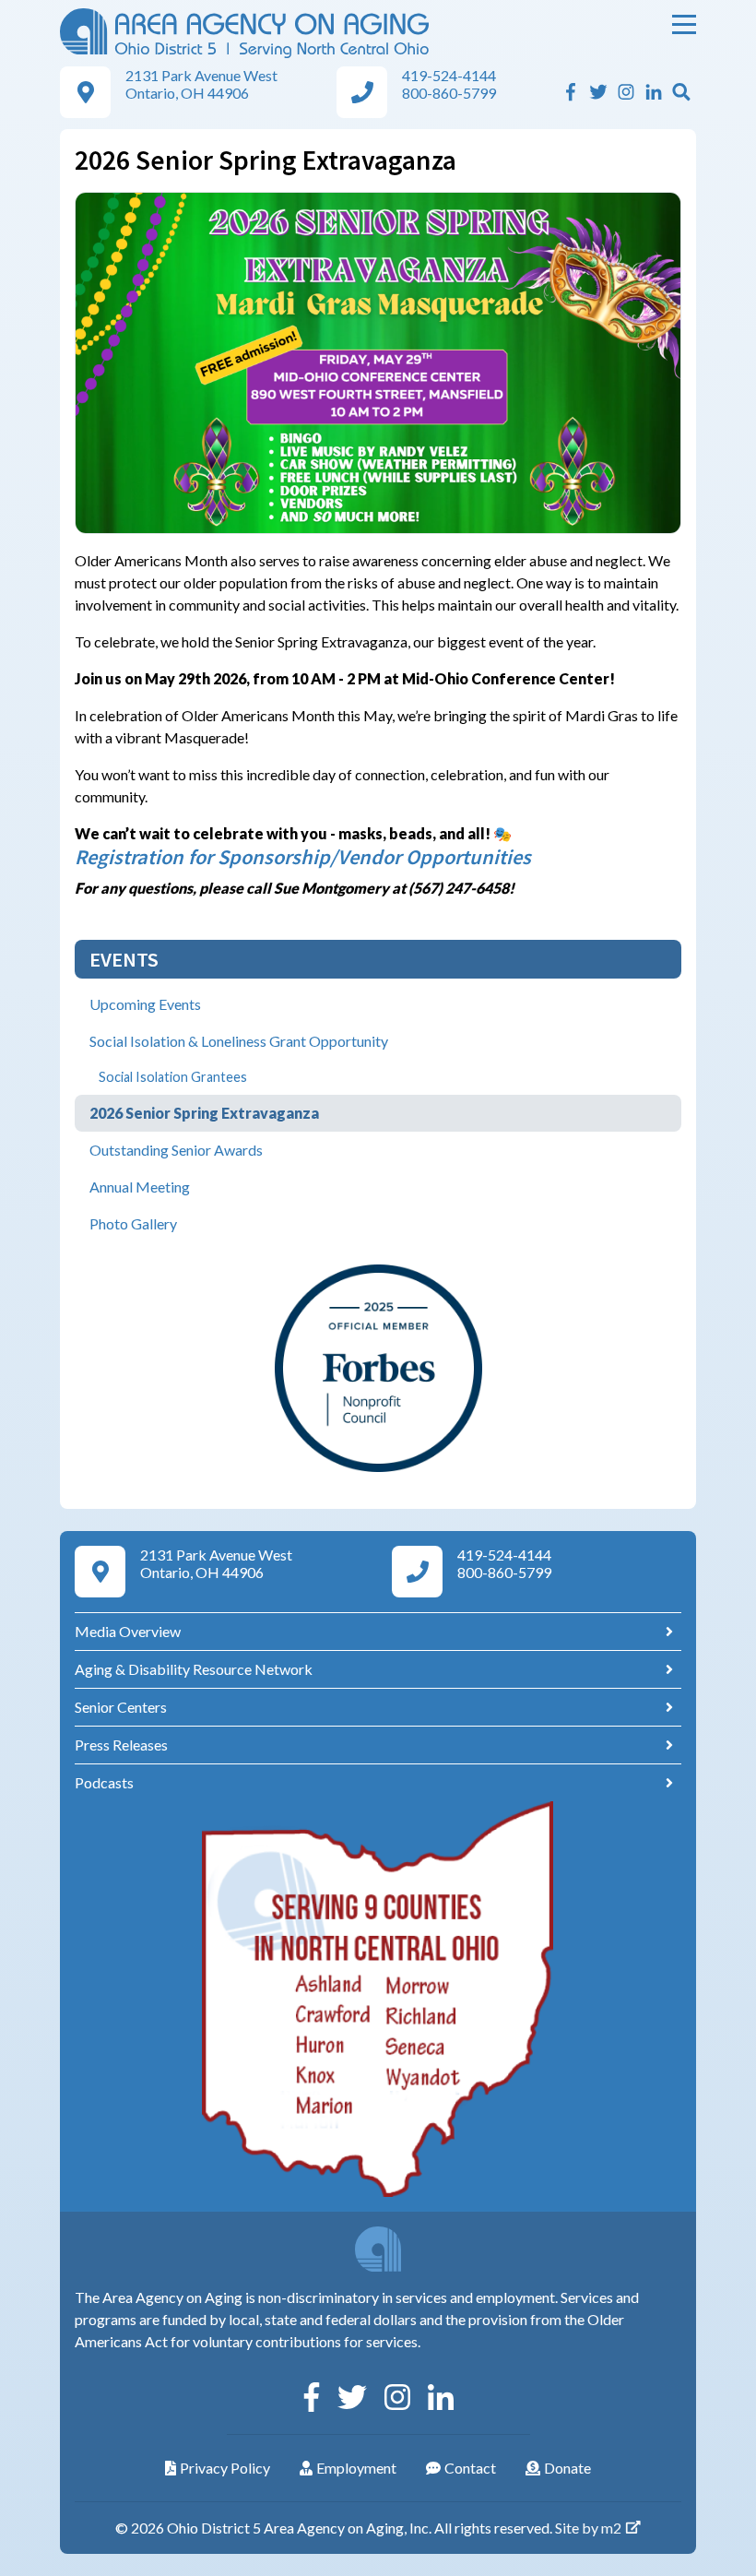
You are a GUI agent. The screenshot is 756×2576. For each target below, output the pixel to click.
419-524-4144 (449, 75)
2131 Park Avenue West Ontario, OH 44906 (201, 84)
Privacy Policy (225, 2468)
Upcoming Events (145, 1004)
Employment (356, 2468)
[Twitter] (598, 92)
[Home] (244, 31)
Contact (470, 2468)
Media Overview (128, 1631)
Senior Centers (121, 1707)
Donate (567, 2468)
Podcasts (104, 1782)
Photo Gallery (133, 1223)
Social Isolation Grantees (173, 1077)
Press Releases (121, 1745)
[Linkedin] (654, 92)
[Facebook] (571, 92)
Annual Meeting (140, 1187)
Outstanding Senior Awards (176, 1150)
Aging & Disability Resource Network (194, 1669)
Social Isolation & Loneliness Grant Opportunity (239, 1041)
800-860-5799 (449, 93)
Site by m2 (588, 2528)
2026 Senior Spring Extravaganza (204, 1113)
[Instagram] (626, 92)
